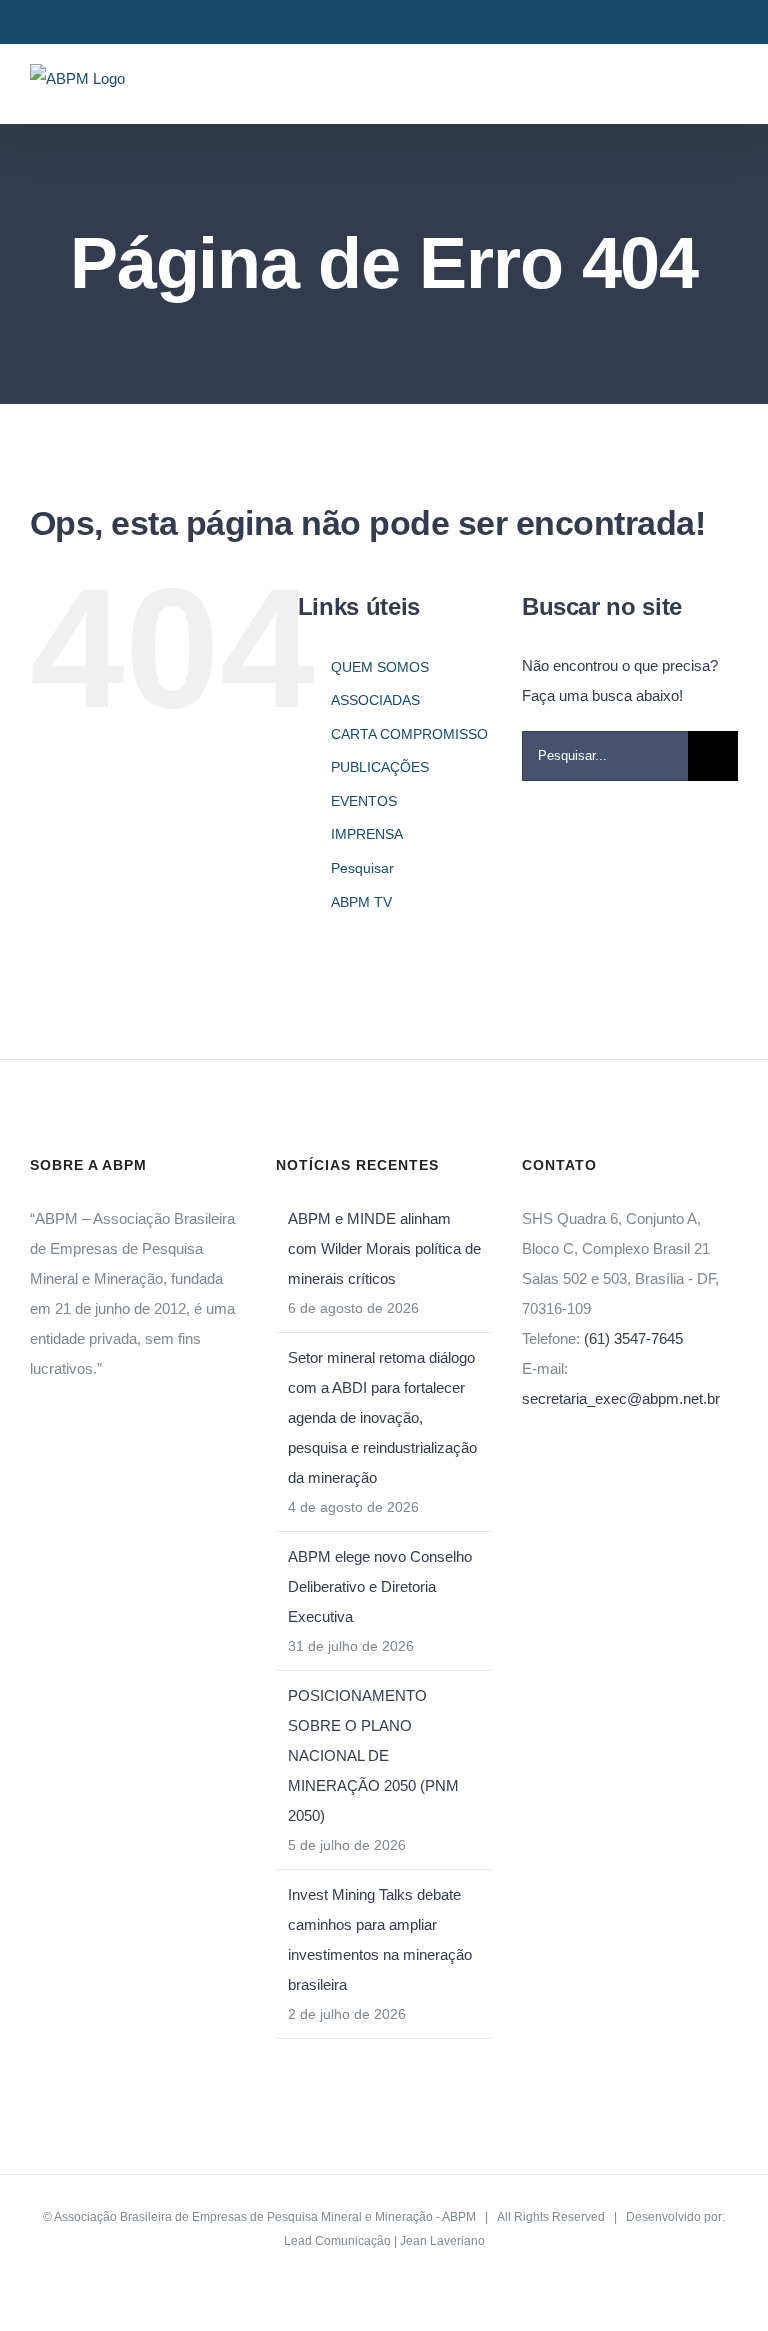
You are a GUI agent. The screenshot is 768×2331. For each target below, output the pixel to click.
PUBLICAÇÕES (380, 767)
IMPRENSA (367, 834)
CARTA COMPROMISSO (409, 734)
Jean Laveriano (442, 2241)
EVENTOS (364, 801)
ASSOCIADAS (375, 700)
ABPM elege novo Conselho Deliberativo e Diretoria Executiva (380, 1586)
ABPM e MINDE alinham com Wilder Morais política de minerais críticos (384, 1248)
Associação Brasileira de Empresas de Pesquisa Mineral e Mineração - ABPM (265, 2217)
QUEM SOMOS (380, 667)
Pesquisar (362, 868)
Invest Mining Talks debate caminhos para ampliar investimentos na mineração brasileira (380, 1939)
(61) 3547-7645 (633, 1338)
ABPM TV (361, 902)
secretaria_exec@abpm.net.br (621, 1398)
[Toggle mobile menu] (730, 92)
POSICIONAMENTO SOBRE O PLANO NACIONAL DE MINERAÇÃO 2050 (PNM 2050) (373, 1755)
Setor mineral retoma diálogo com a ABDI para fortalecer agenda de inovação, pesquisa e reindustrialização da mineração (382, 1417)
